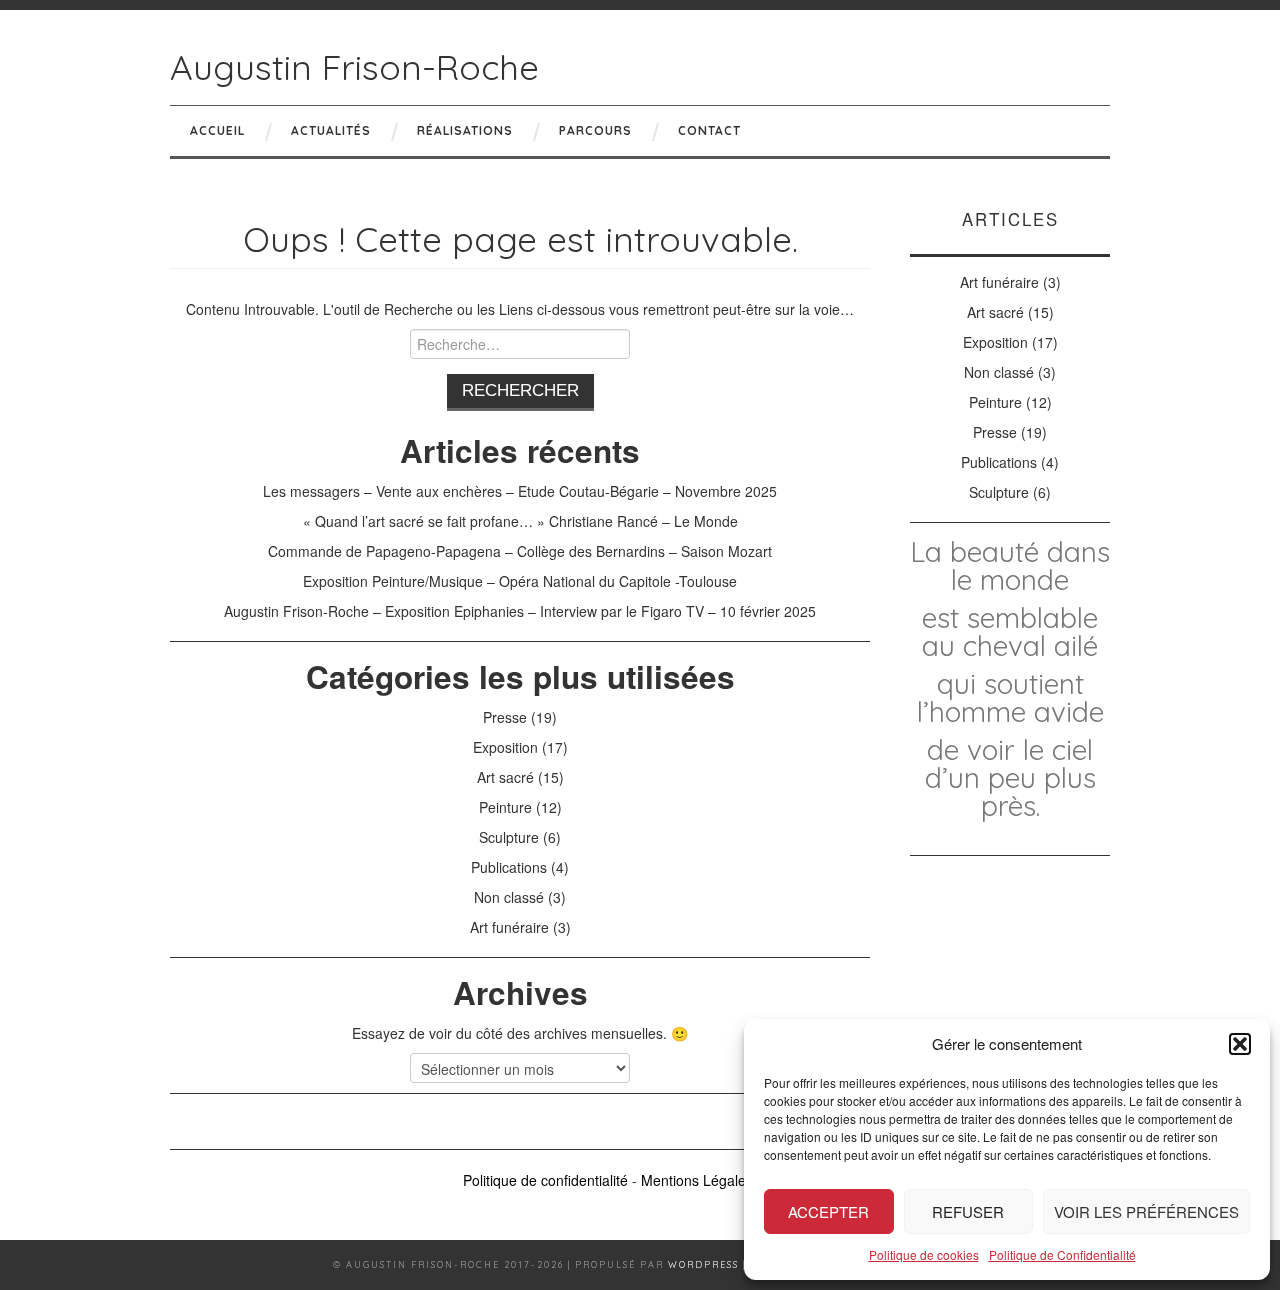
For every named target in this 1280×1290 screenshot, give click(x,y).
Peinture (505, 807)
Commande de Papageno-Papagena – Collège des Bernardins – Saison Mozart (520, 551)
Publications (509, 867)
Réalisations (465, 130)
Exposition (505, 747)
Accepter (828, 1211)
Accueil (217, 130)
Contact (709, 130)
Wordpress (703, 1264)
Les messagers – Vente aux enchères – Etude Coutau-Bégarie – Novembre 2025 (520, 491)
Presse (505, 717)
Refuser (968, 1211)
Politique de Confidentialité (1062, 1254)
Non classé (509, 897)
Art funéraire (509, 927)
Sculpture (509, 837)
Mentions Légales (697, 1180)
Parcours (595, 130)
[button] (1240, 1044)
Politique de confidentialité (545, 1180)
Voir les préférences (1146, 1211)
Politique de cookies (924, 1254)
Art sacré (505, 777)
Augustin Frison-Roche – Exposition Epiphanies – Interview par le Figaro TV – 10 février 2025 (520, 611)
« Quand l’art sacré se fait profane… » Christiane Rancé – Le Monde (520, 521)
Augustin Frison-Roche (354, 67)
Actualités (331, 130)
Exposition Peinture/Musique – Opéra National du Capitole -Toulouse (520, 581)
